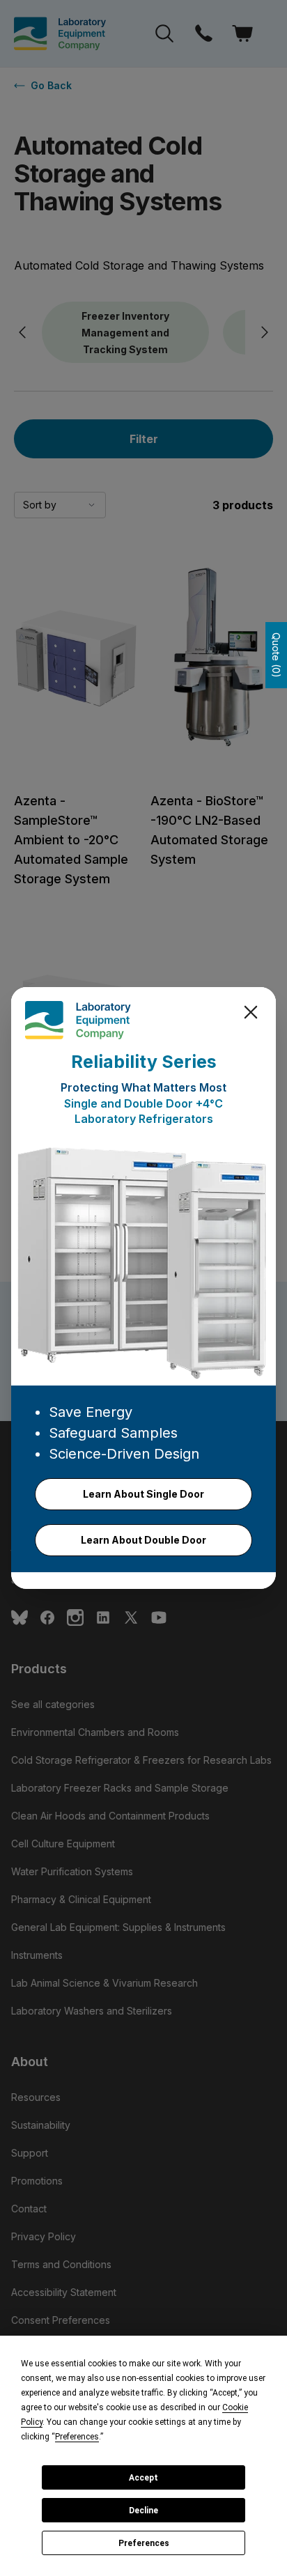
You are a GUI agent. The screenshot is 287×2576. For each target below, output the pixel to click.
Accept (143, 2478)
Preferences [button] (77, 2437)
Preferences (144, 2543)
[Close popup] (251, 1012)
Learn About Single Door (143, 1494)
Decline (143, 2511)
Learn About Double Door (143, 1540)
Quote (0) (276, 655)
